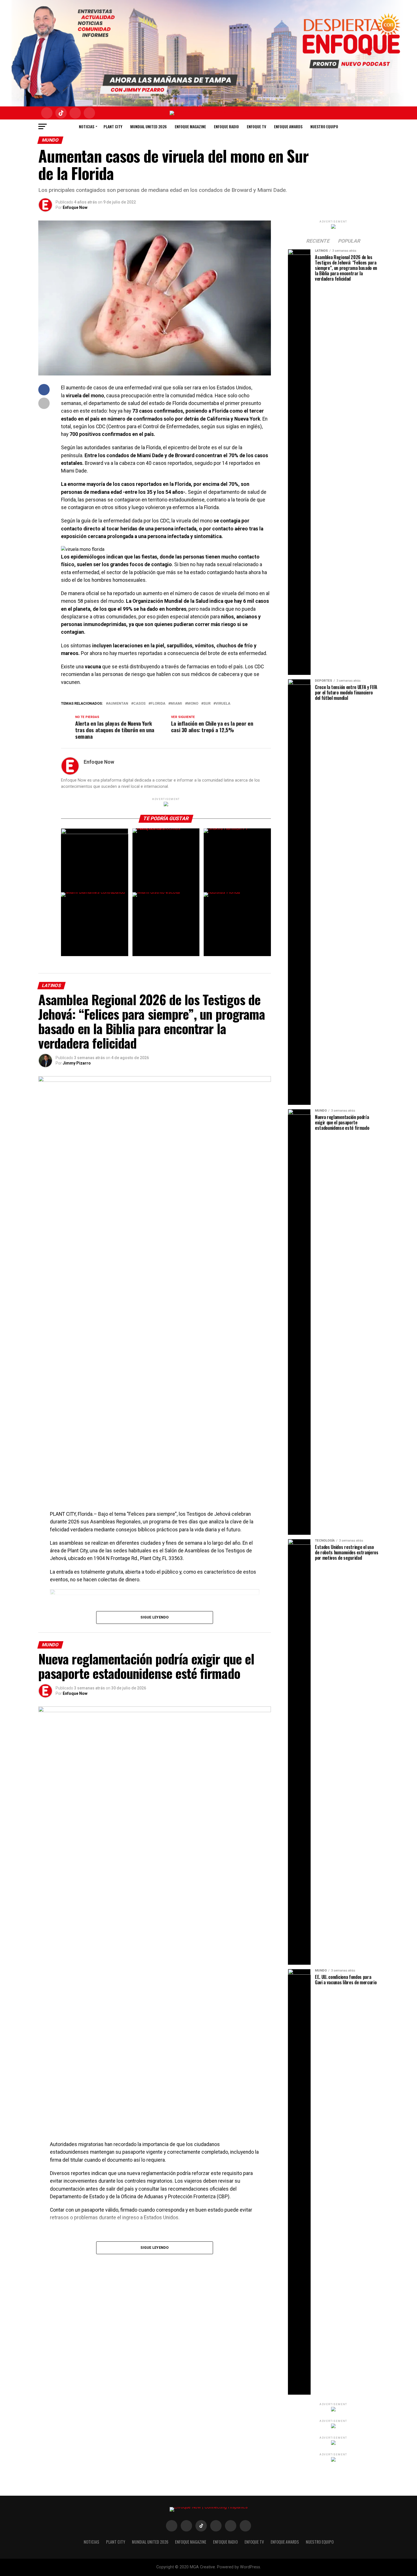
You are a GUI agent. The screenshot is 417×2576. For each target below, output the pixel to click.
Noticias (87, 126)
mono (193, 704)
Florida (158, 704)
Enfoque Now (75, 207)
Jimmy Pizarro (77, 1063)
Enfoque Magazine (190, 126)
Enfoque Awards (288, 126)
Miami (176, 704)
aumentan (118, 704)
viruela (223, 704)
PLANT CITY (113, 126)
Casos (139, 704)
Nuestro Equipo (324, 126)
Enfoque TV (256, 126)
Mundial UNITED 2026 (149, 126)
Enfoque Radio (226, 126)
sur (207, 704)
